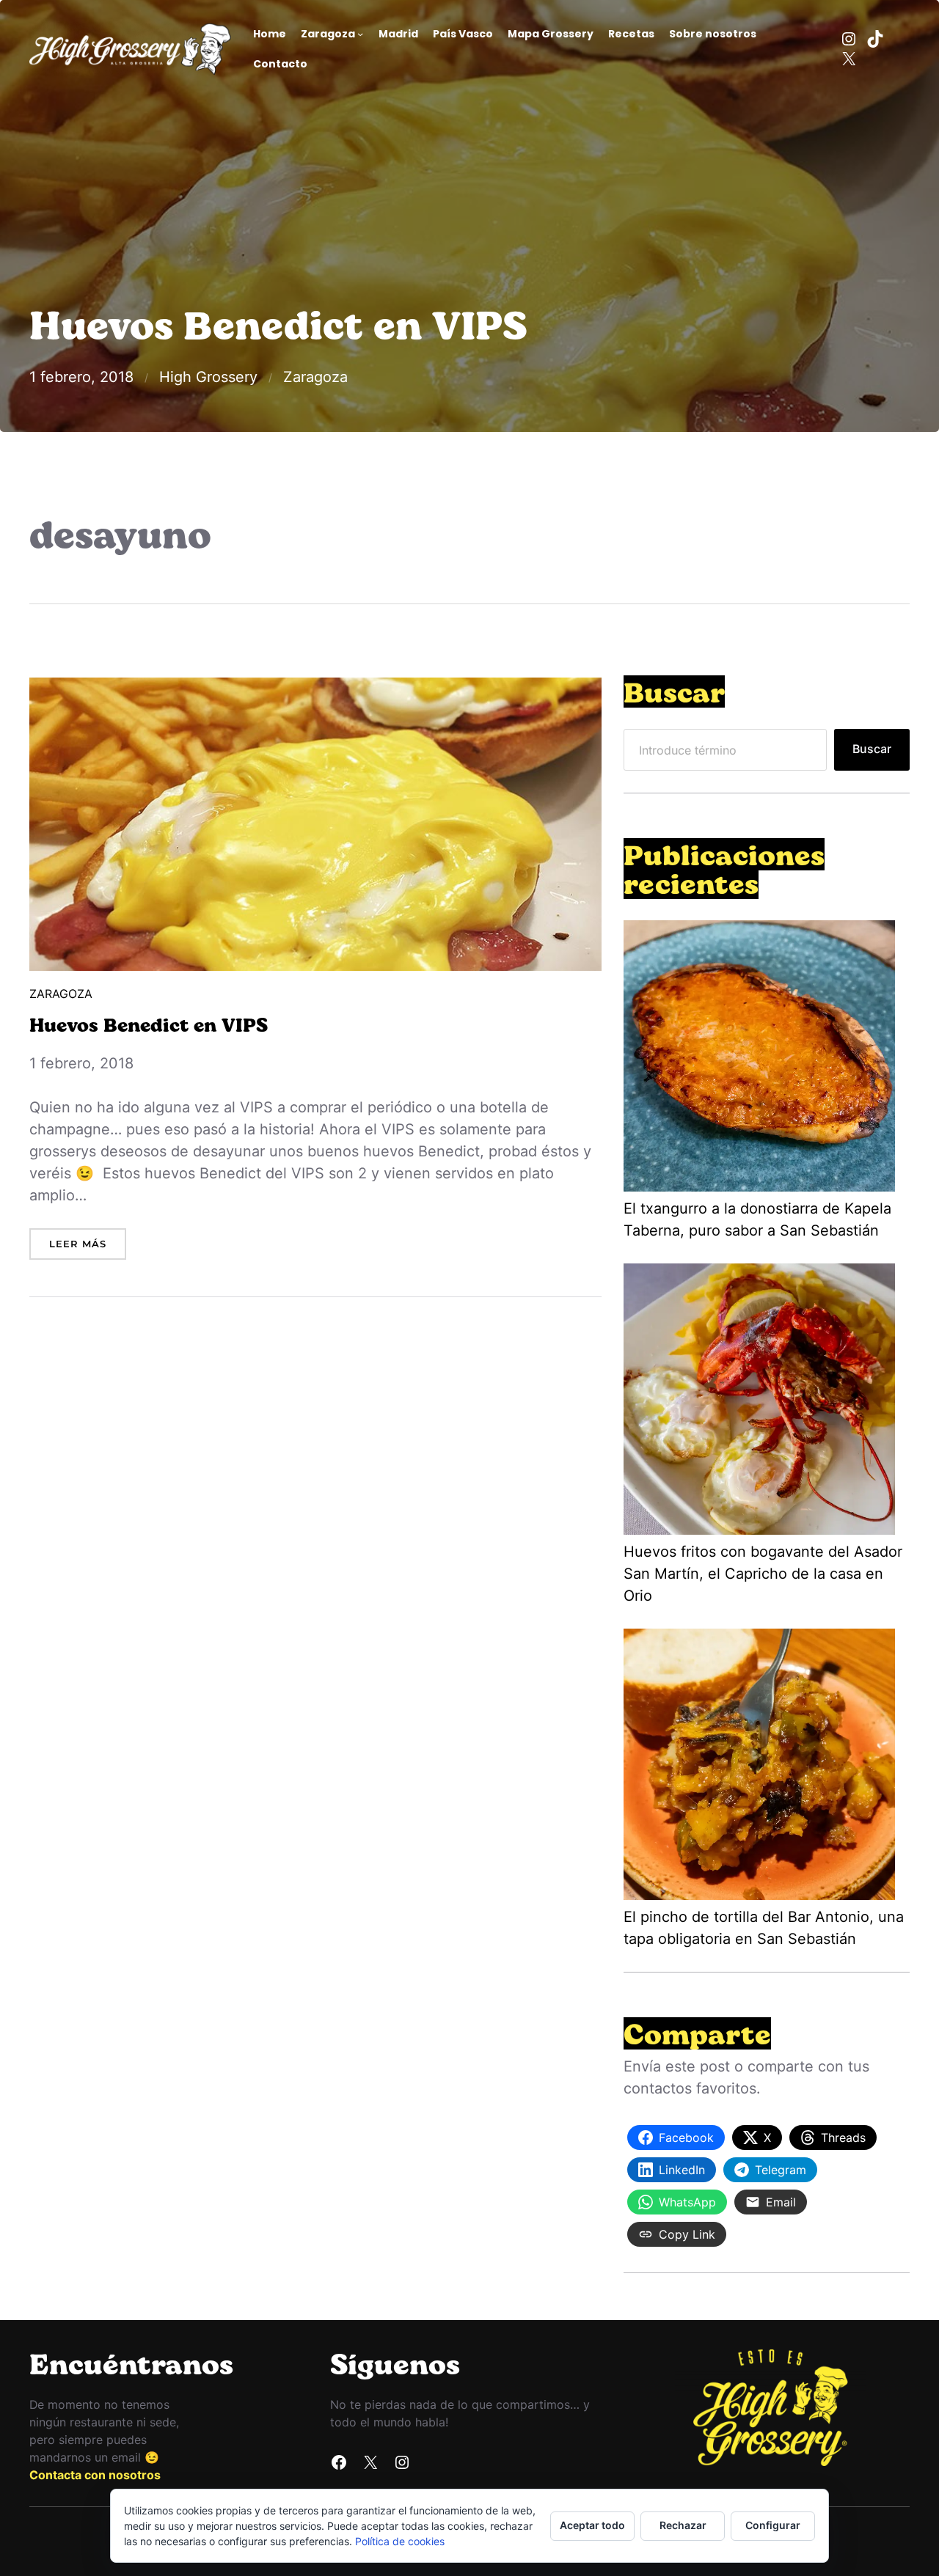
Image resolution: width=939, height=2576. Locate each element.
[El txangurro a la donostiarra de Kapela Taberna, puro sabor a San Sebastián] (759, 1059)
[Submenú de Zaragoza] (360, 34)
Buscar (872, 749)
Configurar (773, 2525)
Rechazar (683, 2525)
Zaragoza (315, 377)
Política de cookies (400, 2541)
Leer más (88, 1249)
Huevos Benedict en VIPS (149, 1024)
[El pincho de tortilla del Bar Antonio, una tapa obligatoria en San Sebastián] (759, 1767)
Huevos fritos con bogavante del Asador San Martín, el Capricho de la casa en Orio (763, 1574)
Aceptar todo (592, 2525)
